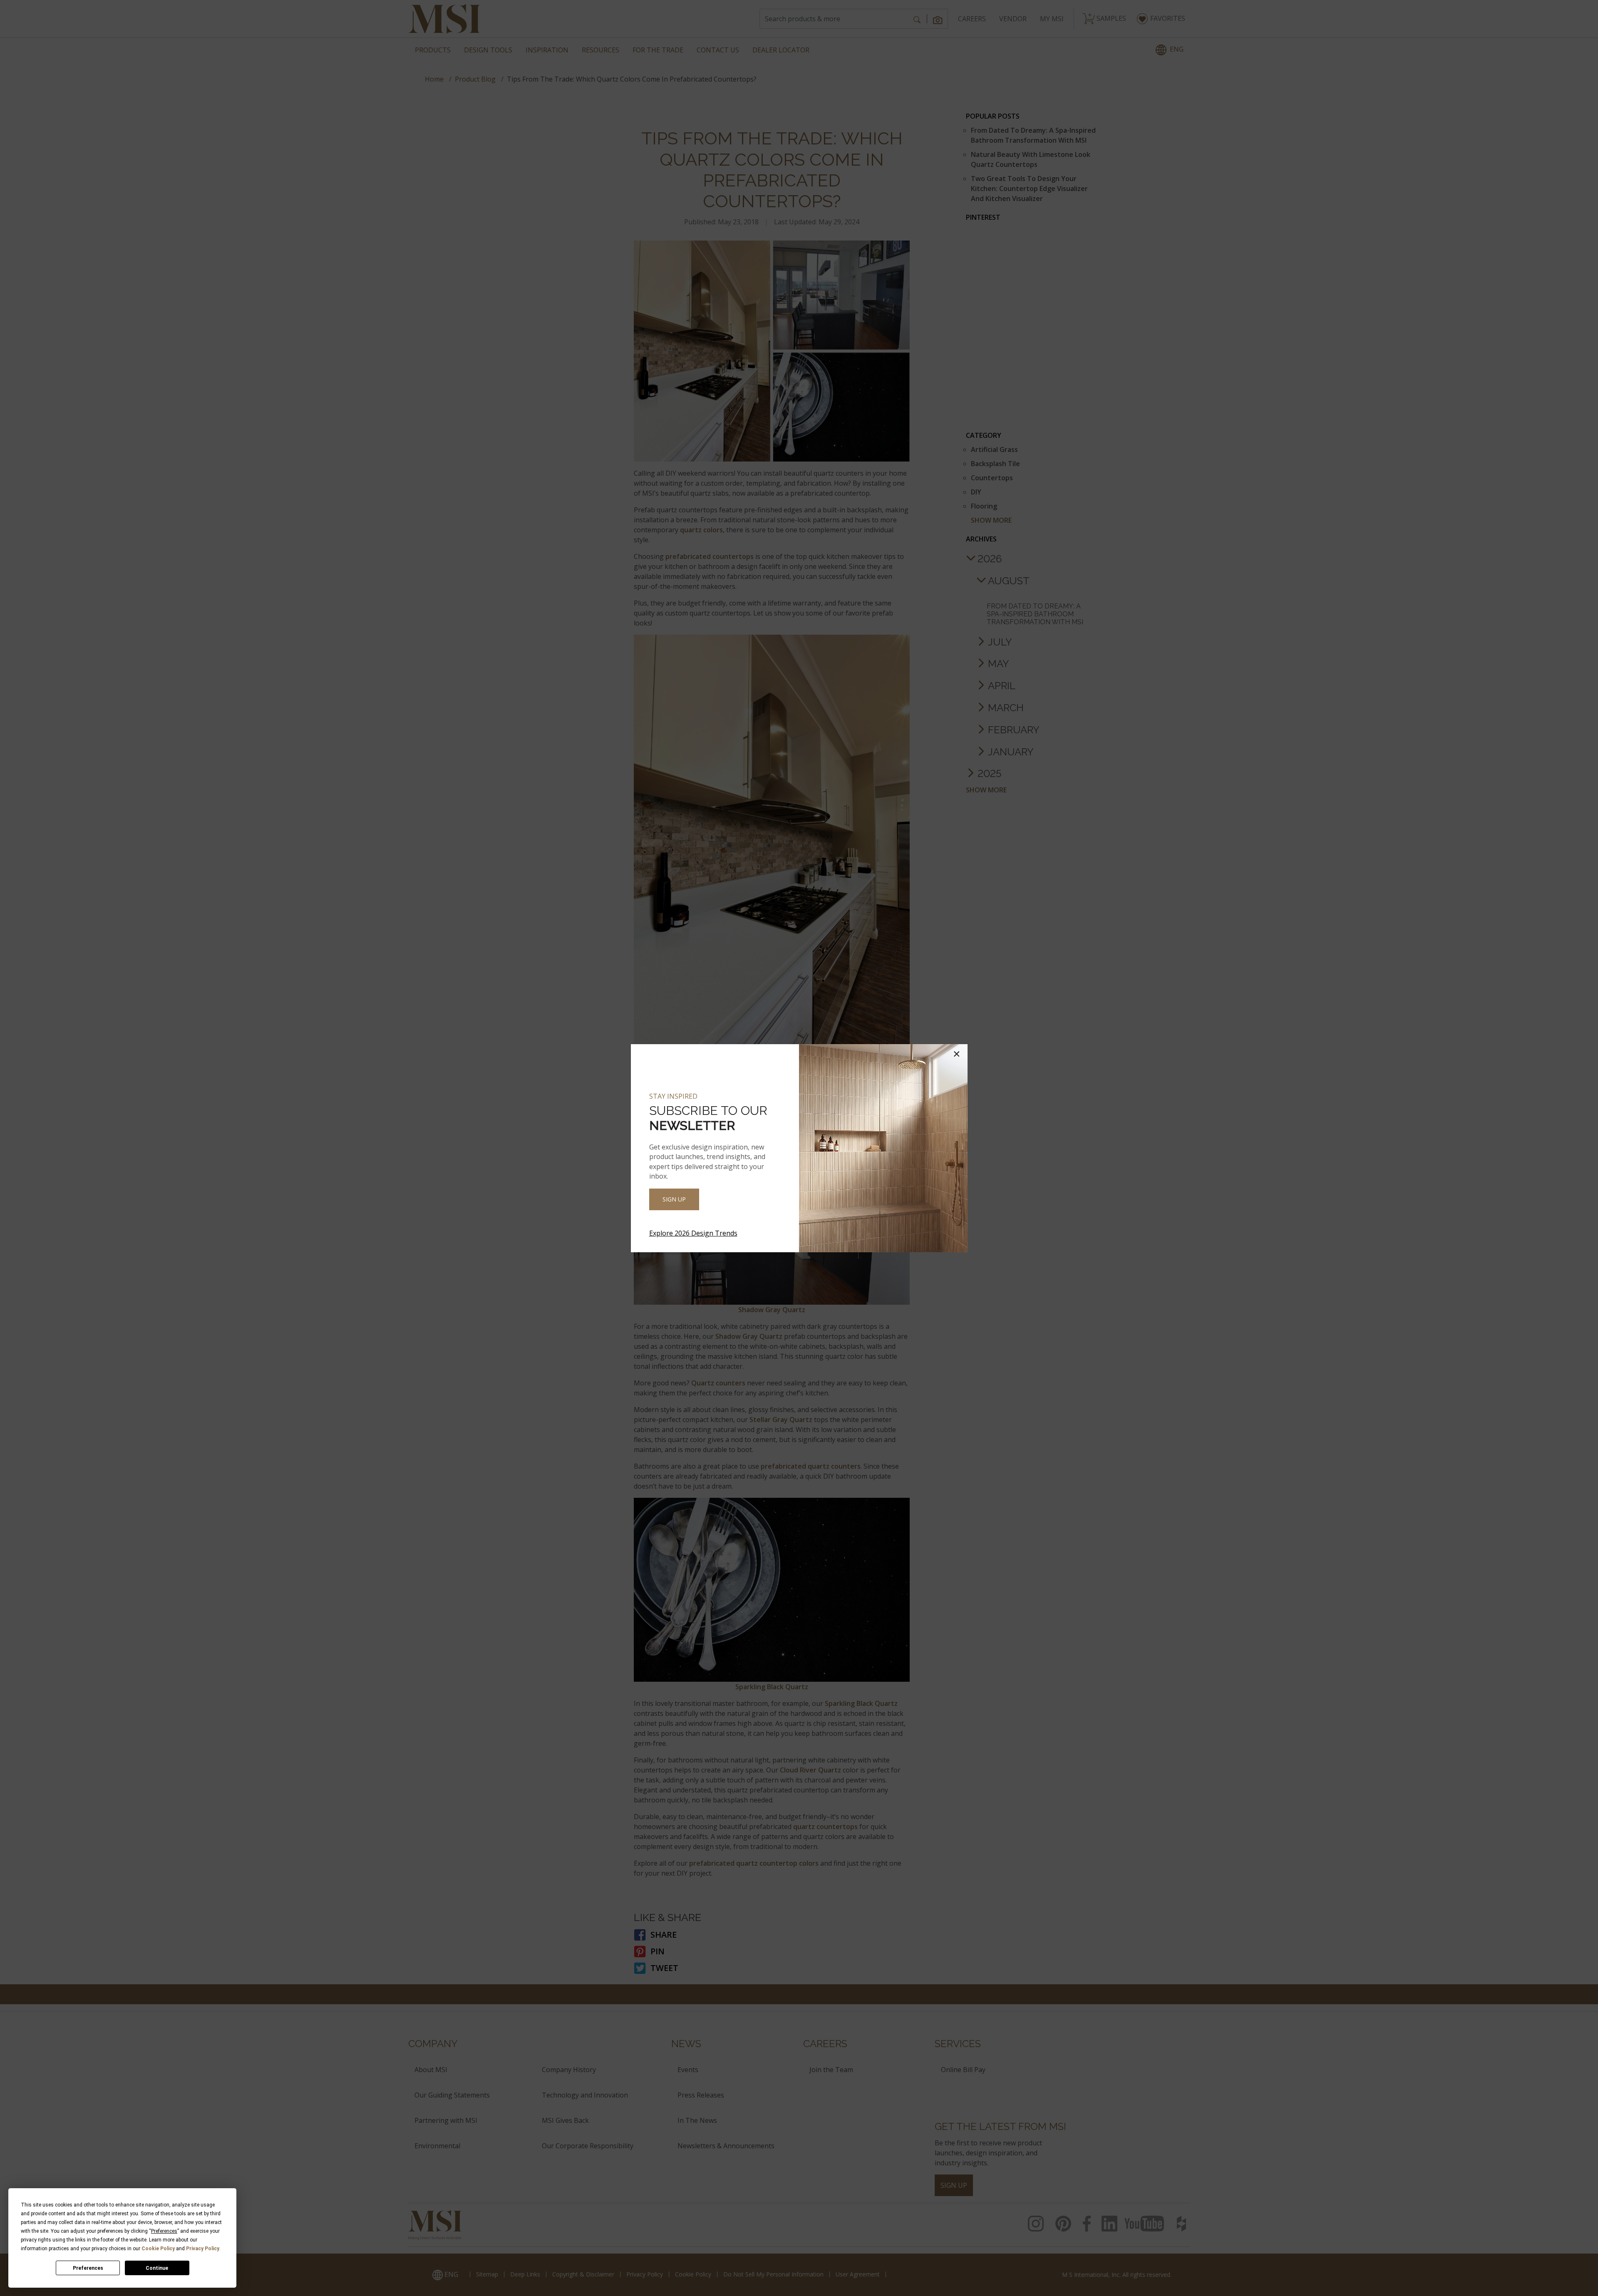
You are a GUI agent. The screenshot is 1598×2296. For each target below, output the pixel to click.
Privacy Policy (203, 2249)
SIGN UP (674, 1199)
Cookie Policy (158, 2249)
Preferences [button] (164, 2231)
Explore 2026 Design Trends (693, 1233)
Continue (157, 2268)
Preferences (88, 2268)
